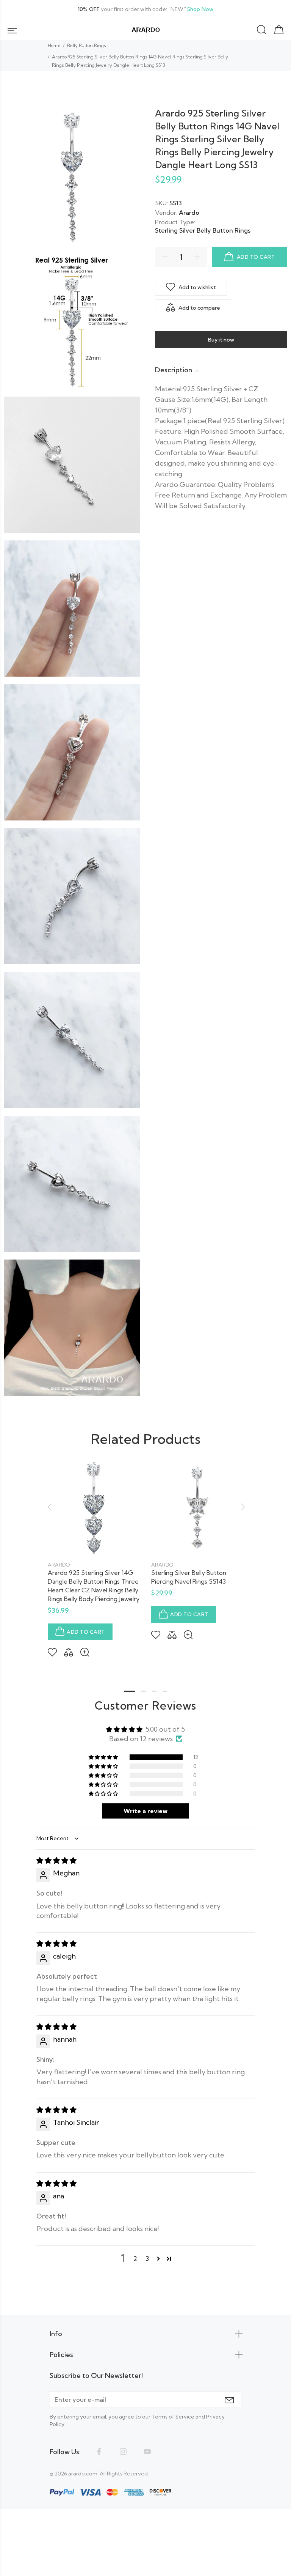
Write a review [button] (145, 1811)
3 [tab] (154, 1691)
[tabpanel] (94, 1553)
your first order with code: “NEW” (145, 9)
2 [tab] (144, 1691)
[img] (56, 1860)
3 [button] (147, 2259)
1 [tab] (130, 1691)
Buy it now (221, 340)
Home (54, 45)
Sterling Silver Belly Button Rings (203, 230)
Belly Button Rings (87, 45)
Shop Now (200, 9)
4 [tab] (165, 1691)
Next (242, 1507)
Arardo (189, 213)
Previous (49, 1507)
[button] (104, 1757)
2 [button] (135, 2259)
